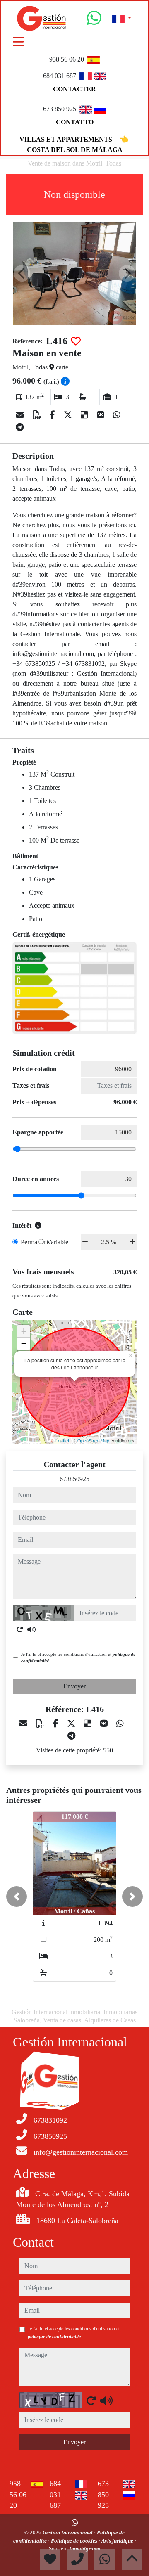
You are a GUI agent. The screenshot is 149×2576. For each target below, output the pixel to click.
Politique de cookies (75, 2541)
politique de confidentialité (54, 2337)
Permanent (35, 1242)
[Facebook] (53, 415)
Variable (58, 1242)
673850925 (74, 1479)
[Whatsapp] (94, 21)
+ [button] (24, 1331)
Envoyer (74, 1686)
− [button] (24, 1344)
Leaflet (62, 1440)
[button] (17, 1896)
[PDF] (38, 415)
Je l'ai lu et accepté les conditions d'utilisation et (78, 1658)
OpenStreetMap (93, 1440)
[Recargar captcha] (20, 1629)
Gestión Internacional (68, 2532)
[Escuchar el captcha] (31, 1629)
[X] (69, 415)
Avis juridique (118, 2541)
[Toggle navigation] (18, 42)
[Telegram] (20, 427)
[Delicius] (85, 415)
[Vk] (102, 415)
